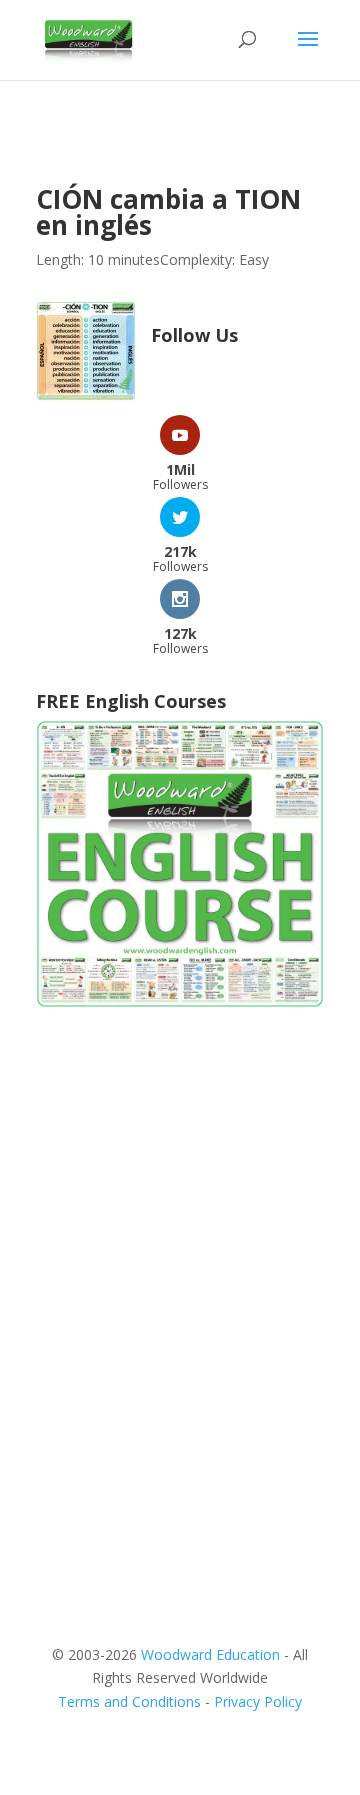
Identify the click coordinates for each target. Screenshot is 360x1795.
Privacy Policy (258, 1701)
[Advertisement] (180, 1225)
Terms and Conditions (129, 1701)
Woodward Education (210, 1654)
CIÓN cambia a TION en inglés (168, 212)
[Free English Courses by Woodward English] (180, 1002)
